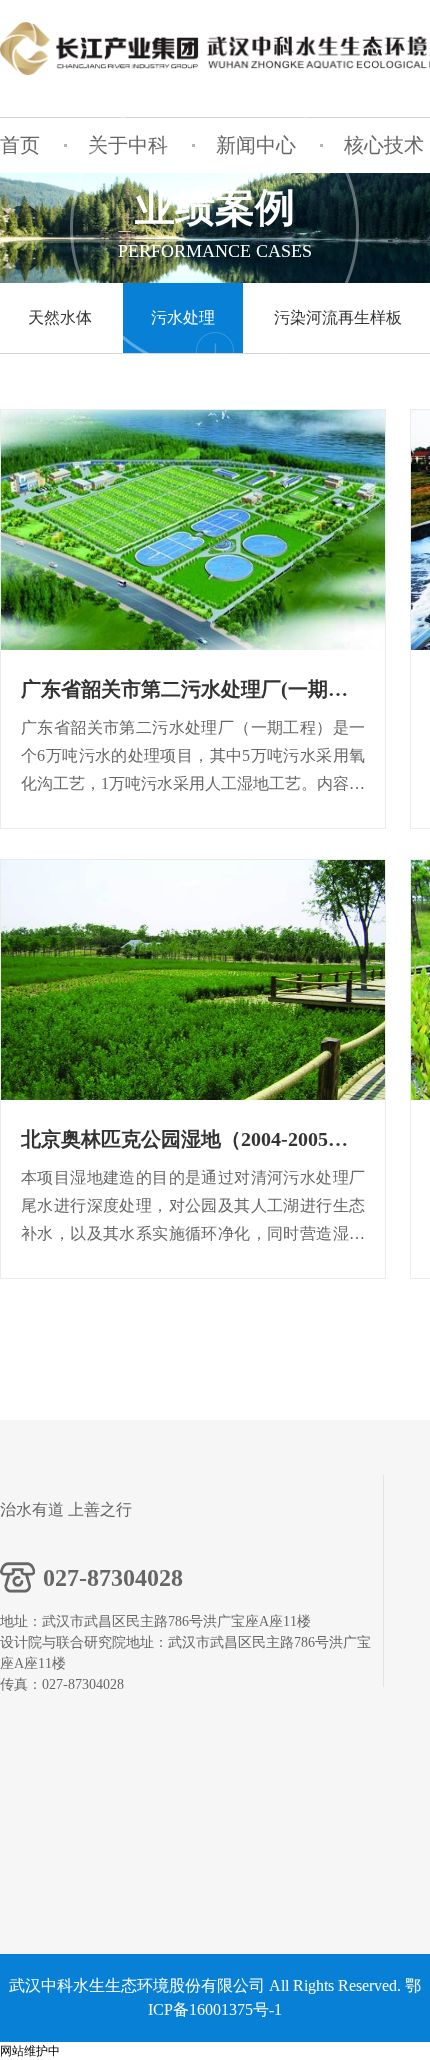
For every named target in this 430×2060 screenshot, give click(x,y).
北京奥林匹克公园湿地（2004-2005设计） (193, 1139)
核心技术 (384, 145)
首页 (20, 145)
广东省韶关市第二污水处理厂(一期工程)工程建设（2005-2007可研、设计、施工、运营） (193, 689)
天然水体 (60, 317)
